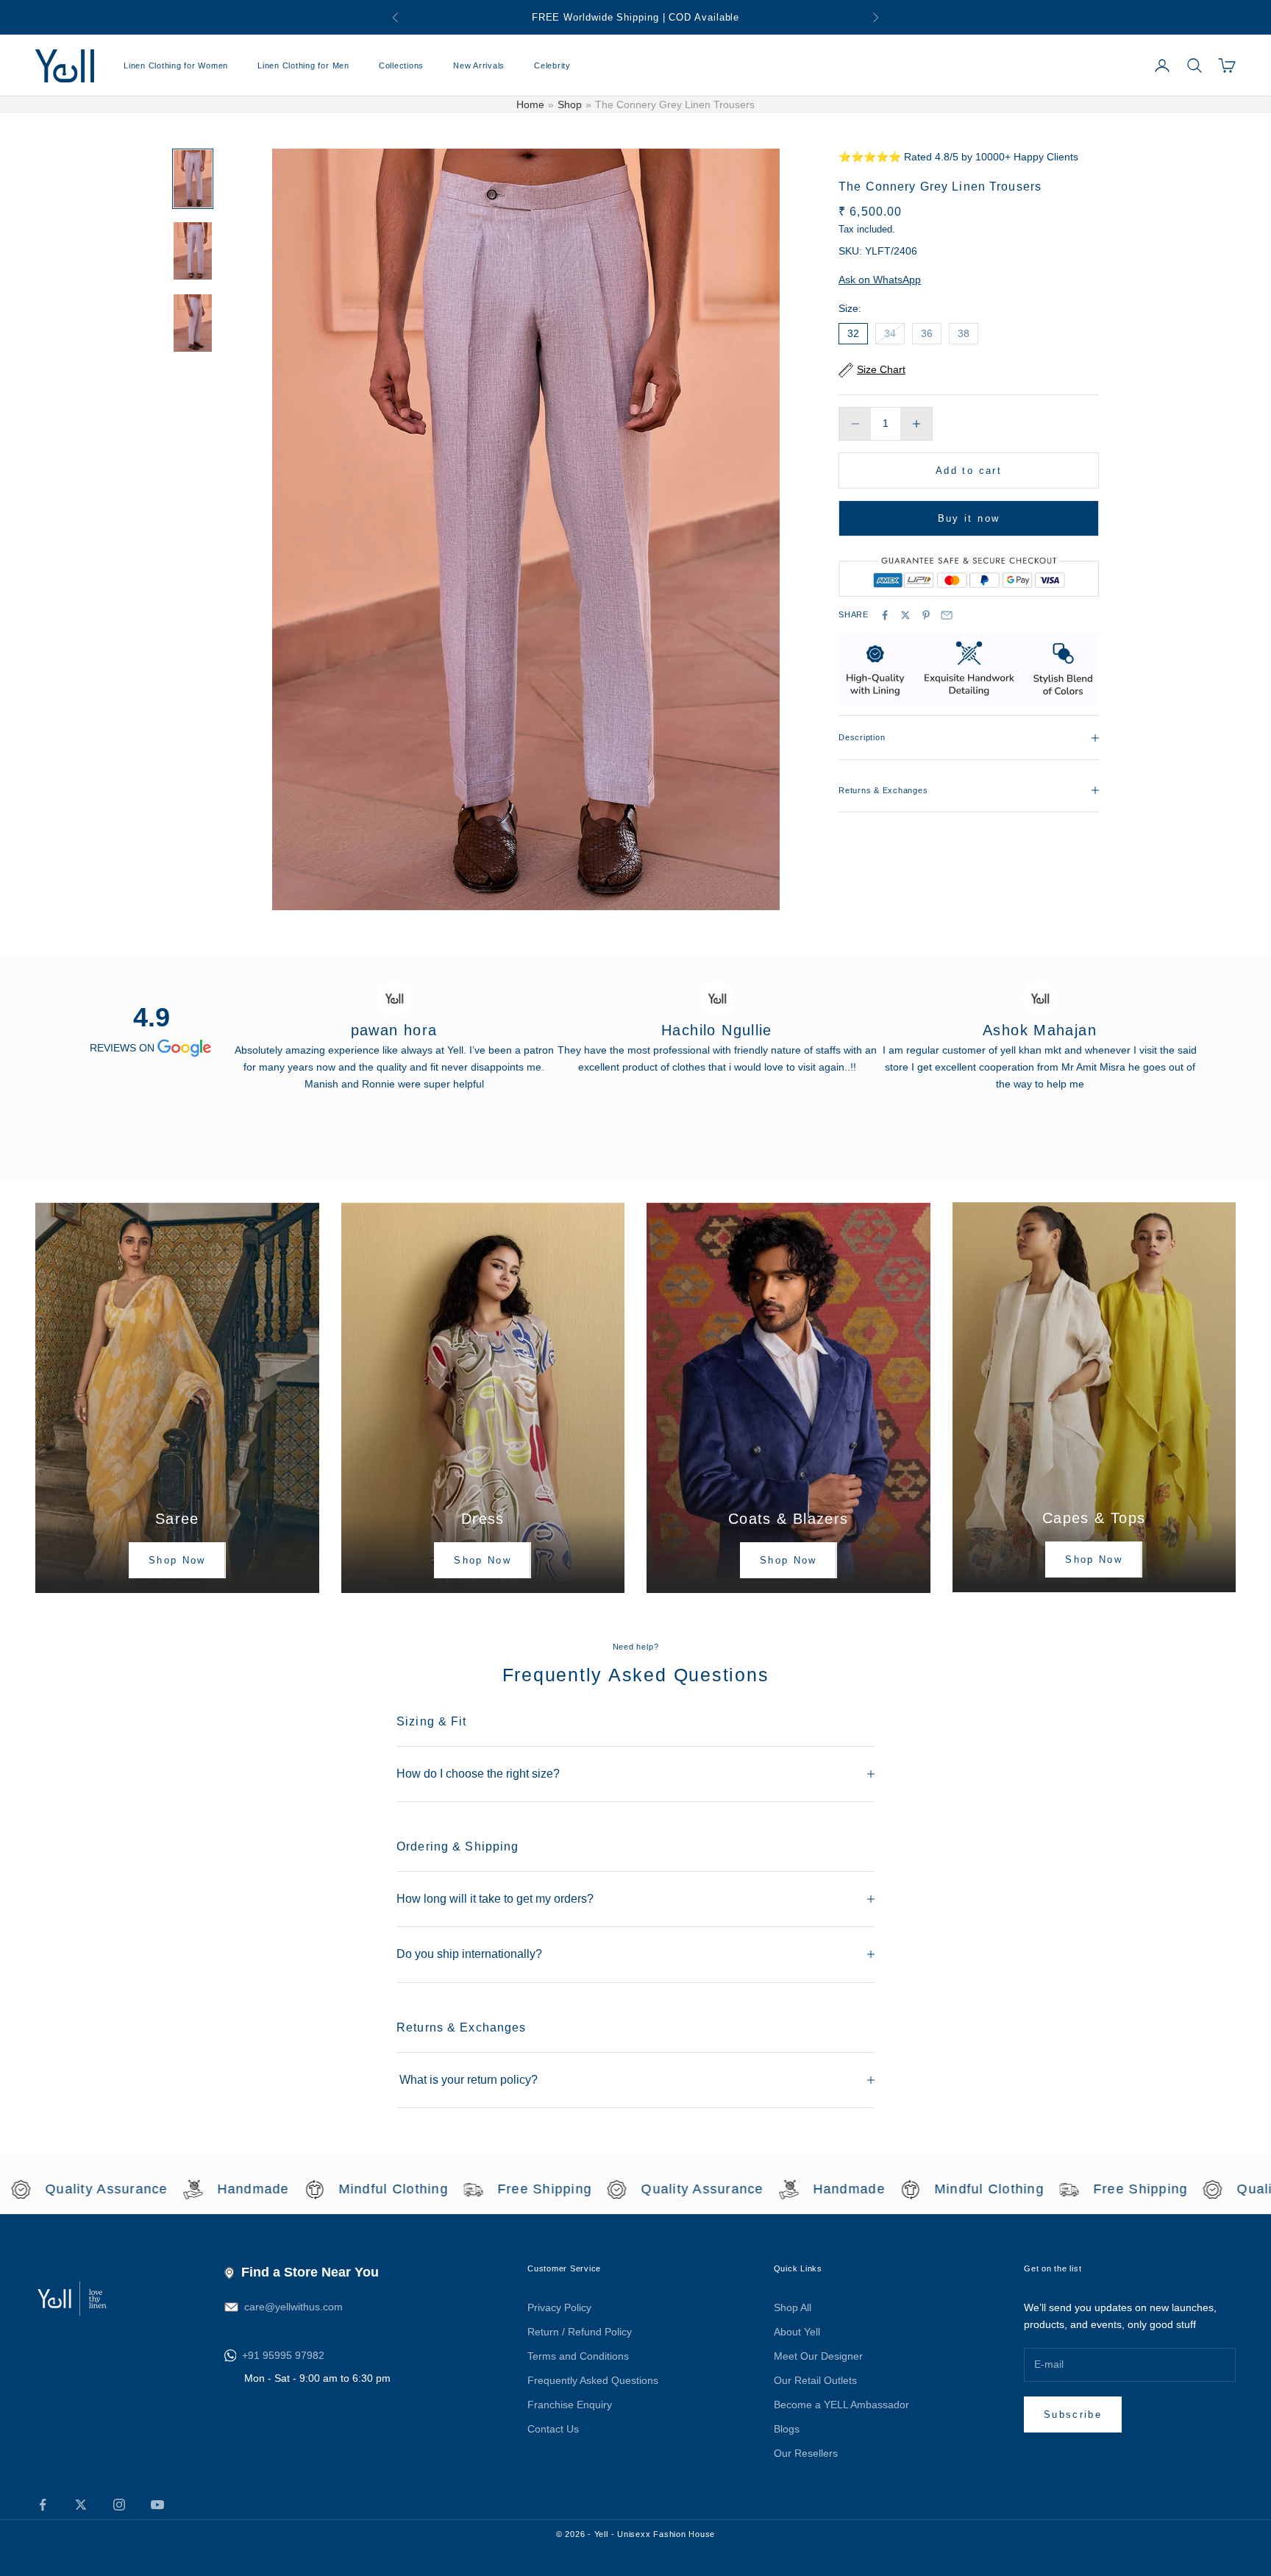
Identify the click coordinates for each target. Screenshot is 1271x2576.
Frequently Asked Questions (593, 2380)
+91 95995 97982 (283, 2355)
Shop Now (177, 1560)
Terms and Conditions (578, 2356)
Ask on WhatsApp (880, 280)
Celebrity (552, 65)
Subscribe (1073, 2414)
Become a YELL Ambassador (841, 2405)
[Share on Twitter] (905, 615)
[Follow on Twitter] (81, 2505)
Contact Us (553, 2429)
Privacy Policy (559, 2307)
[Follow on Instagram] (119, 2505)
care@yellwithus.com (293, 2307)
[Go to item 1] (193, 179)
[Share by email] (947, 615)
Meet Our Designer (818, 2356)
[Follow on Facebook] (43, 2505)
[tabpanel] (394, 1028)
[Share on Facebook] (885, 615)
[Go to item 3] (193, 323)
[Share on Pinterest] (926, 615)
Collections (401, 65)
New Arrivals (479, 65)
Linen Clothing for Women (176, 65)
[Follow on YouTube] (157, 2505)
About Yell (797, 2332)
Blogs (787, 2429)
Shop (570, 104)
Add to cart (969, 471)
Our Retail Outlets (815, 2380)
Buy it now (969, 518)
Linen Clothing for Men (303, 65)
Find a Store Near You (310, 2272)
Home (530, 104)
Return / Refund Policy (580, 2332)
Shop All (793, 2307)
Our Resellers (806, 2453)
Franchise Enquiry (570, 2405)
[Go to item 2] (193, 251)
